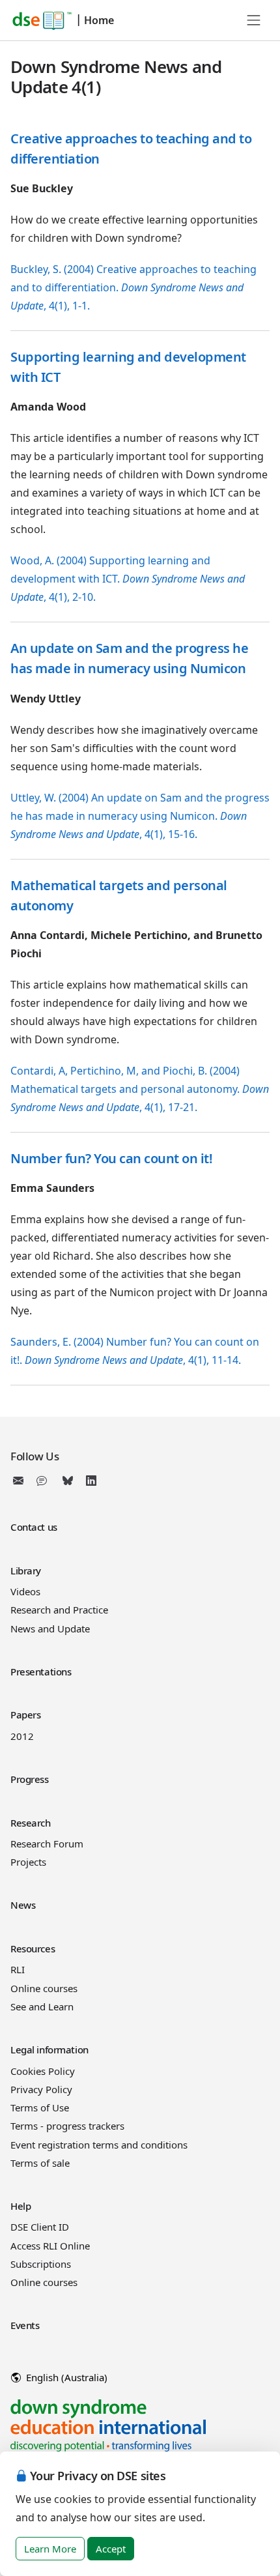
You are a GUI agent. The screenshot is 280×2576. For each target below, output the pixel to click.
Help (21, 2206)
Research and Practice (59, 1610)
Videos (25, 1591)
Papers (25, 1715)
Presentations (41, 1672)
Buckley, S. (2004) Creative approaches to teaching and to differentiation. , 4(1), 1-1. (133, 287)
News (23, 1905)
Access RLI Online (50, 2246)
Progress (30, 1779)
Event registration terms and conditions (99, 2145)
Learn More (50, 2549)
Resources (33, 1948)
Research (31, 1823)
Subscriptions (41, 2264)
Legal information (49, 2049)
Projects (28, 1862)
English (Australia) (65, 2377)
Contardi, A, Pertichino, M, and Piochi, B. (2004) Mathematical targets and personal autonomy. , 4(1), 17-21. (140, 1089)
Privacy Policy (41, 2089)
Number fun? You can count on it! (111, 1158)
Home (99, 20)
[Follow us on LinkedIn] (91, 1481)
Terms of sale (40, 2163)
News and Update (50, 1628)
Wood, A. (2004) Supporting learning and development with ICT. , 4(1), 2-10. (128, 579)
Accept (111, 2549)
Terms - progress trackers (67, 2126)
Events (25, 2325)
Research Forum (47, 1844)
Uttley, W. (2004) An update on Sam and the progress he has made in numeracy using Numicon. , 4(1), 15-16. (140, 816)
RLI (18, 1969)
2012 (22, 1736)
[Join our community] (44, 1481)
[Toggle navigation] (254, 20)
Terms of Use (40, 2107)
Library (26, 1570)
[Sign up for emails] (21, 1481)
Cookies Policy (43, 2071)
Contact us (34, 1527)
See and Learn (42, 2006)
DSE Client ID (40, 2227)
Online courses (44, 1988)
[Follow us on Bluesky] (68, 1481)
